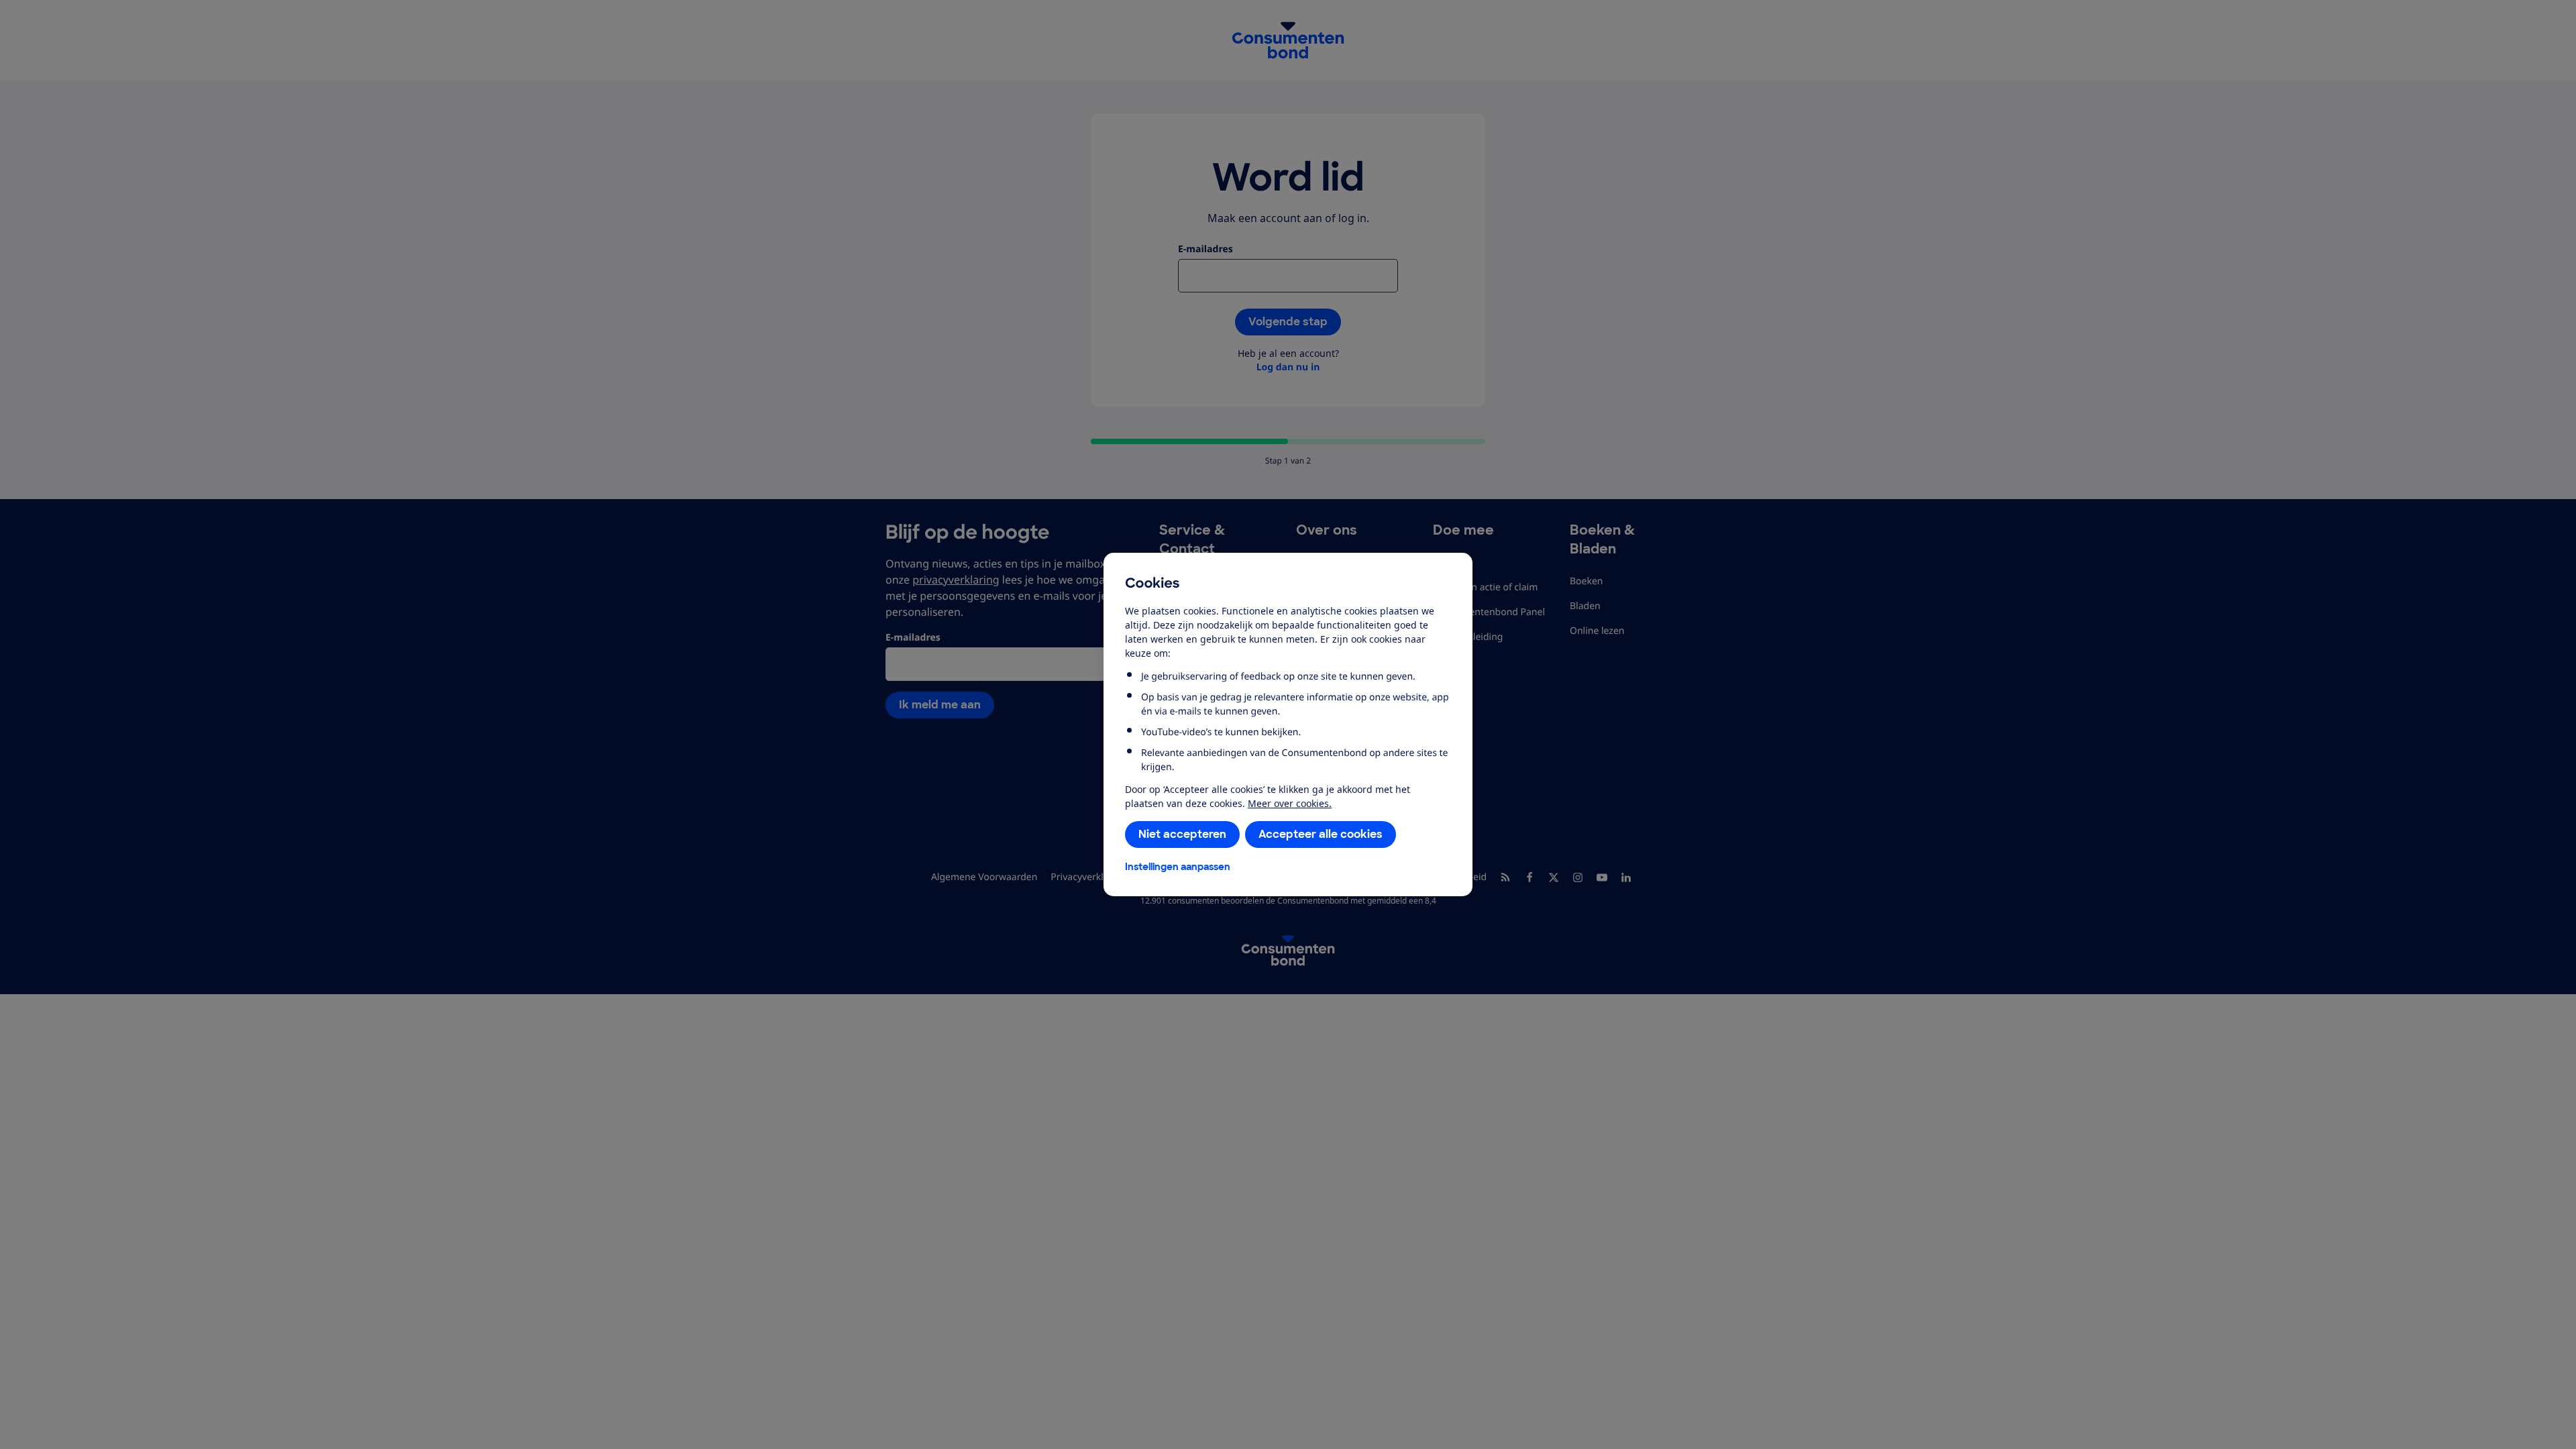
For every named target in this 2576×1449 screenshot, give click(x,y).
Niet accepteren (1182, 834)
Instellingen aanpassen (1178, 867)
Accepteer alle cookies (1321, 834)
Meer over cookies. (1290, 803)
